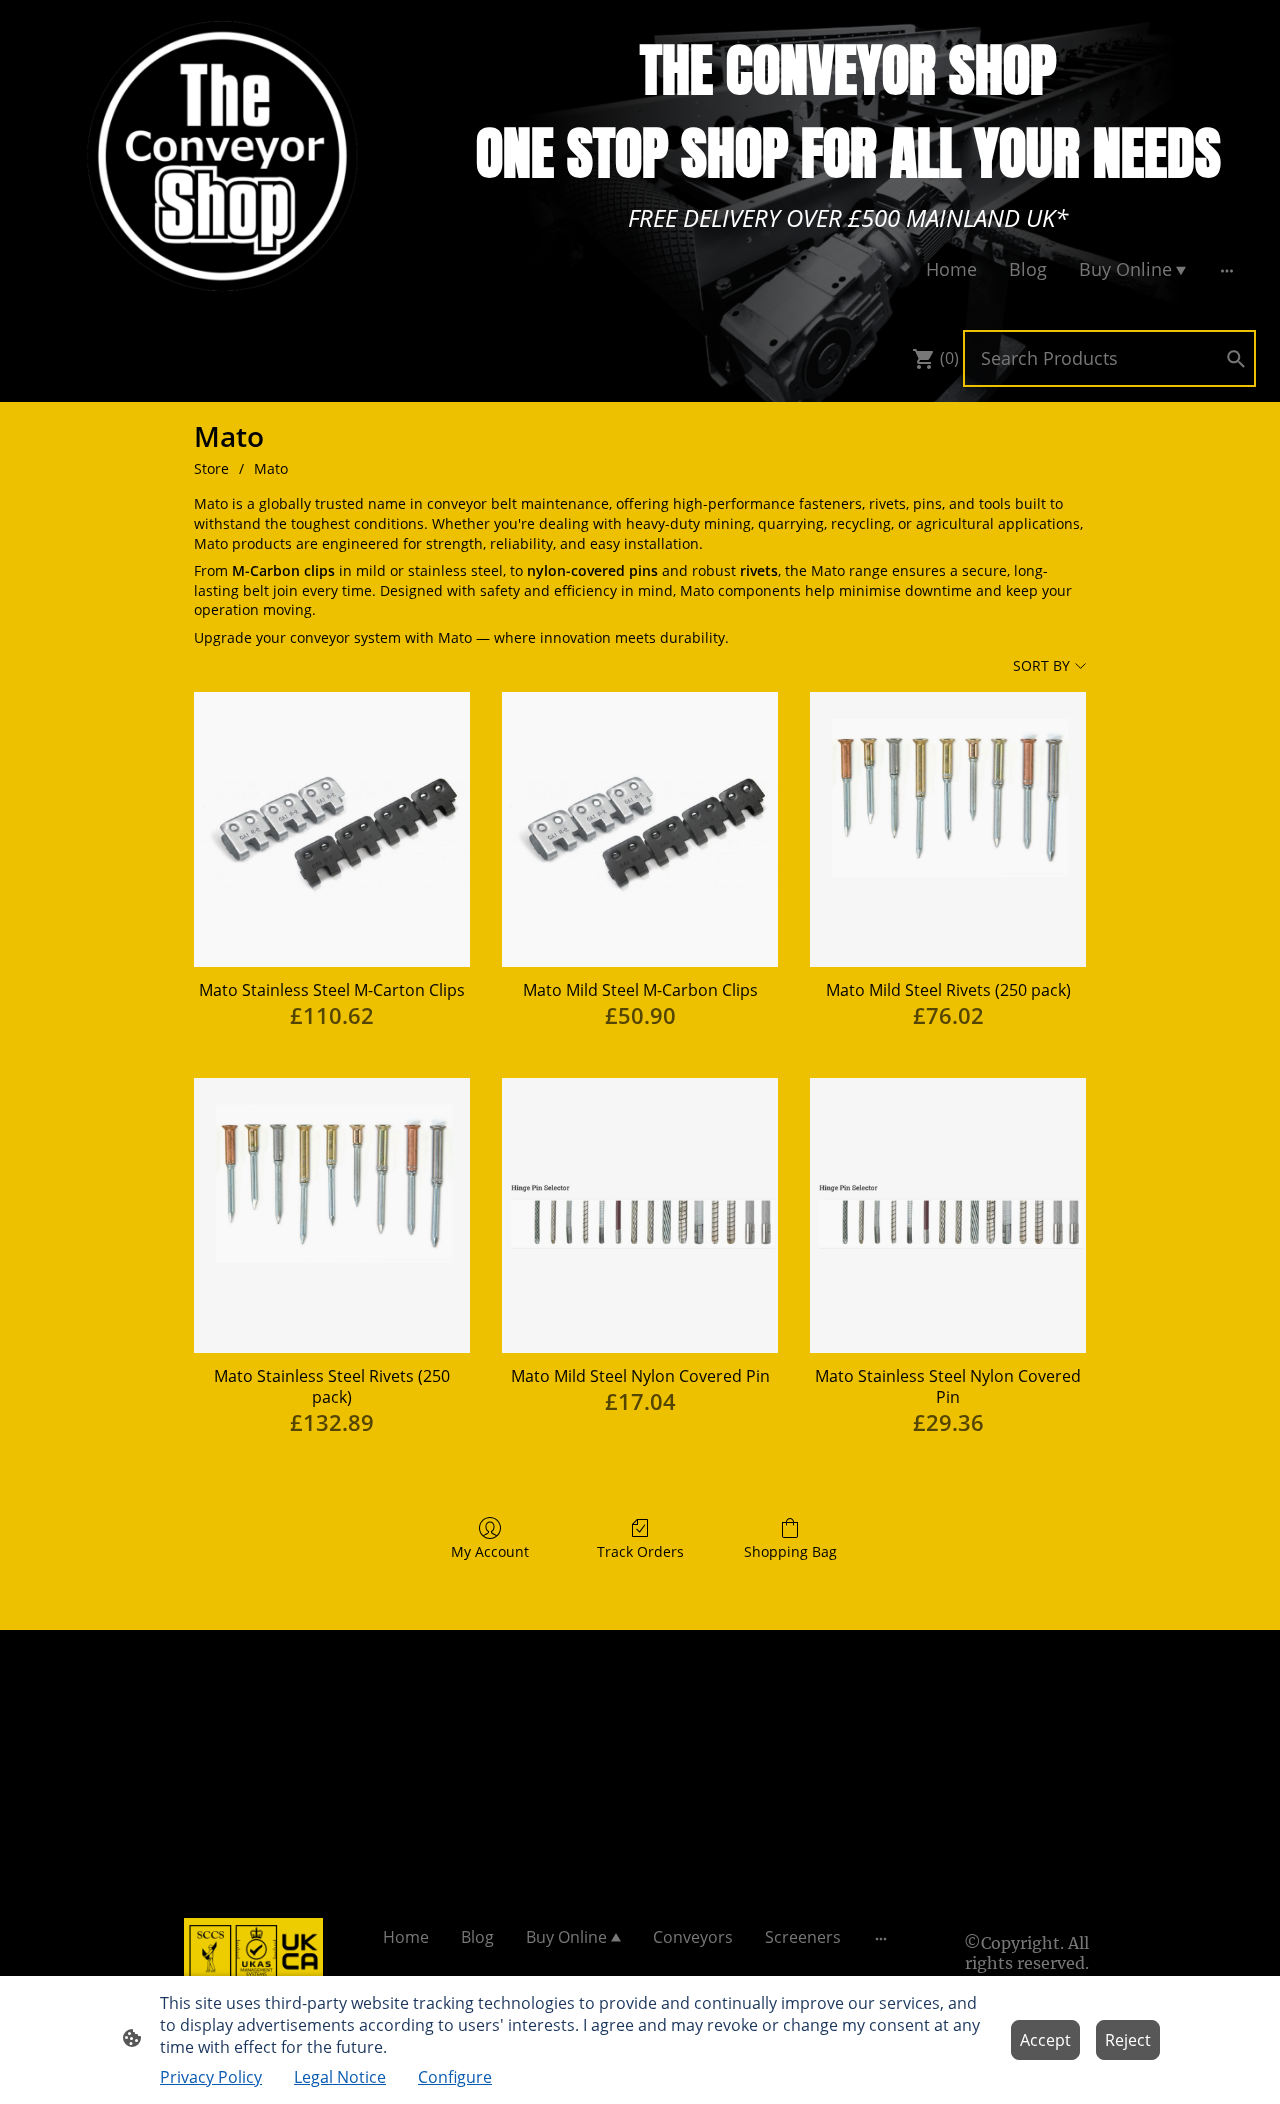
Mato (271, 468)
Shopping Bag (790, 1551)
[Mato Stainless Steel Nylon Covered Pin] (948, 1216)
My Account (490, 1551)
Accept (1045, 2040)
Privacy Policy (211, 2077)
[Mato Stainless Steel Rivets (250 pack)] (332, 1216)
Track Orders (640, 1551)
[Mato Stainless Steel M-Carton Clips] (332, 830)
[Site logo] (224, 156)
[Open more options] (1227, 269)
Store (211, 468)
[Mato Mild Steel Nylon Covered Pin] (640, 1216)
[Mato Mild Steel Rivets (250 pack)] (948, 830)
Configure (455, 2077)
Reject (1128, 2040)
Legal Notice (340, 2077)
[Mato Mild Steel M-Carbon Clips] (640, 830)
